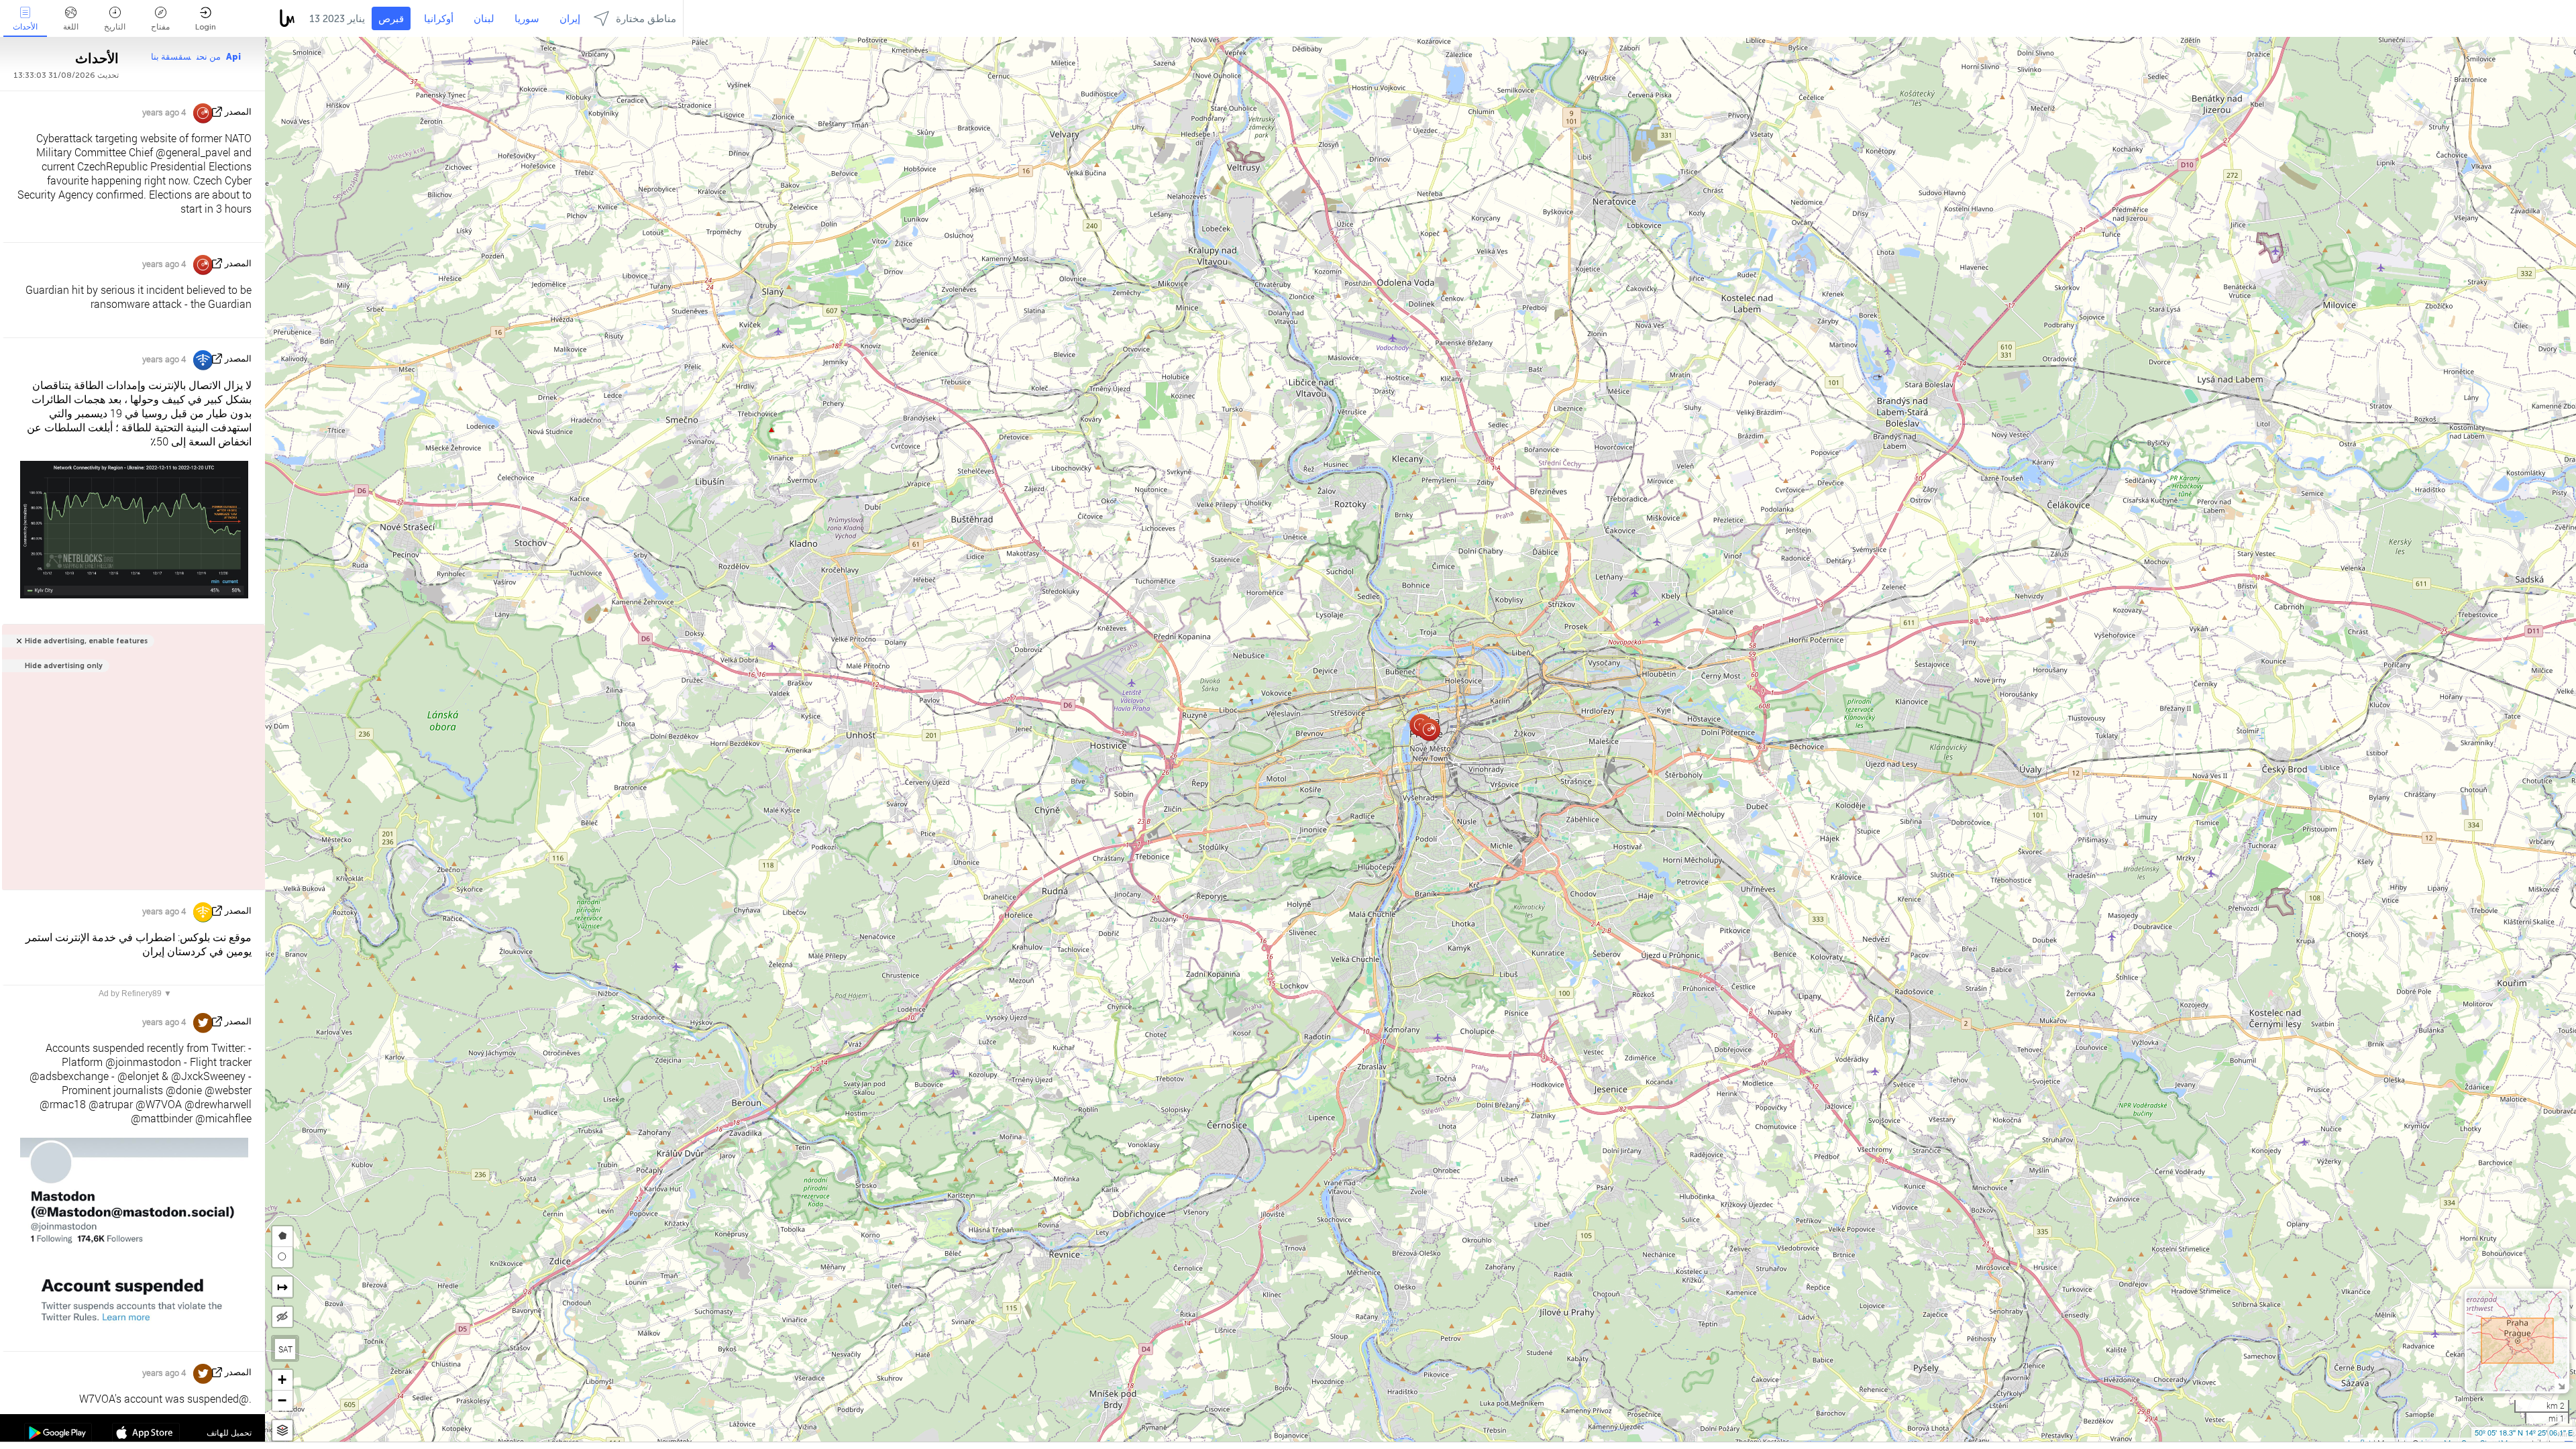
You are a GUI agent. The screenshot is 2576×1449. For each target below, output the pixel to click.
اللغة (71, 27)
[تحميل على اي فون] (146, 1434)
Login (206, 27)
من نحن (209, 57)
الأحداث (25, 27)
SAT (285, 1349)
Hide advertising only (64, 666)
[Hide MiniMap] (2561, 1385)
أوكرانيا (439, 19)
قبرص (391, 19)
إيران (570, 19)
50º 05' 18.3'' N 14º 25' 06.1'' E (2524, 1432)
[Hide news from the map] (282, 1317)
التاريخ (115, 27)
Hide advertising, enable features (86, 641)
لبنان (484, 19)
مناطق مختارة (646, 19)
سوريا (527, 19)
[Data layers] (282, 1431)
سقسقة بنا (171, 57)
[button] (1429, 730)
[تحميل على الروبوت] (58, 1434)
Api (233, 57)
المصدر (238, 112)
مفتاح (160, 27)
